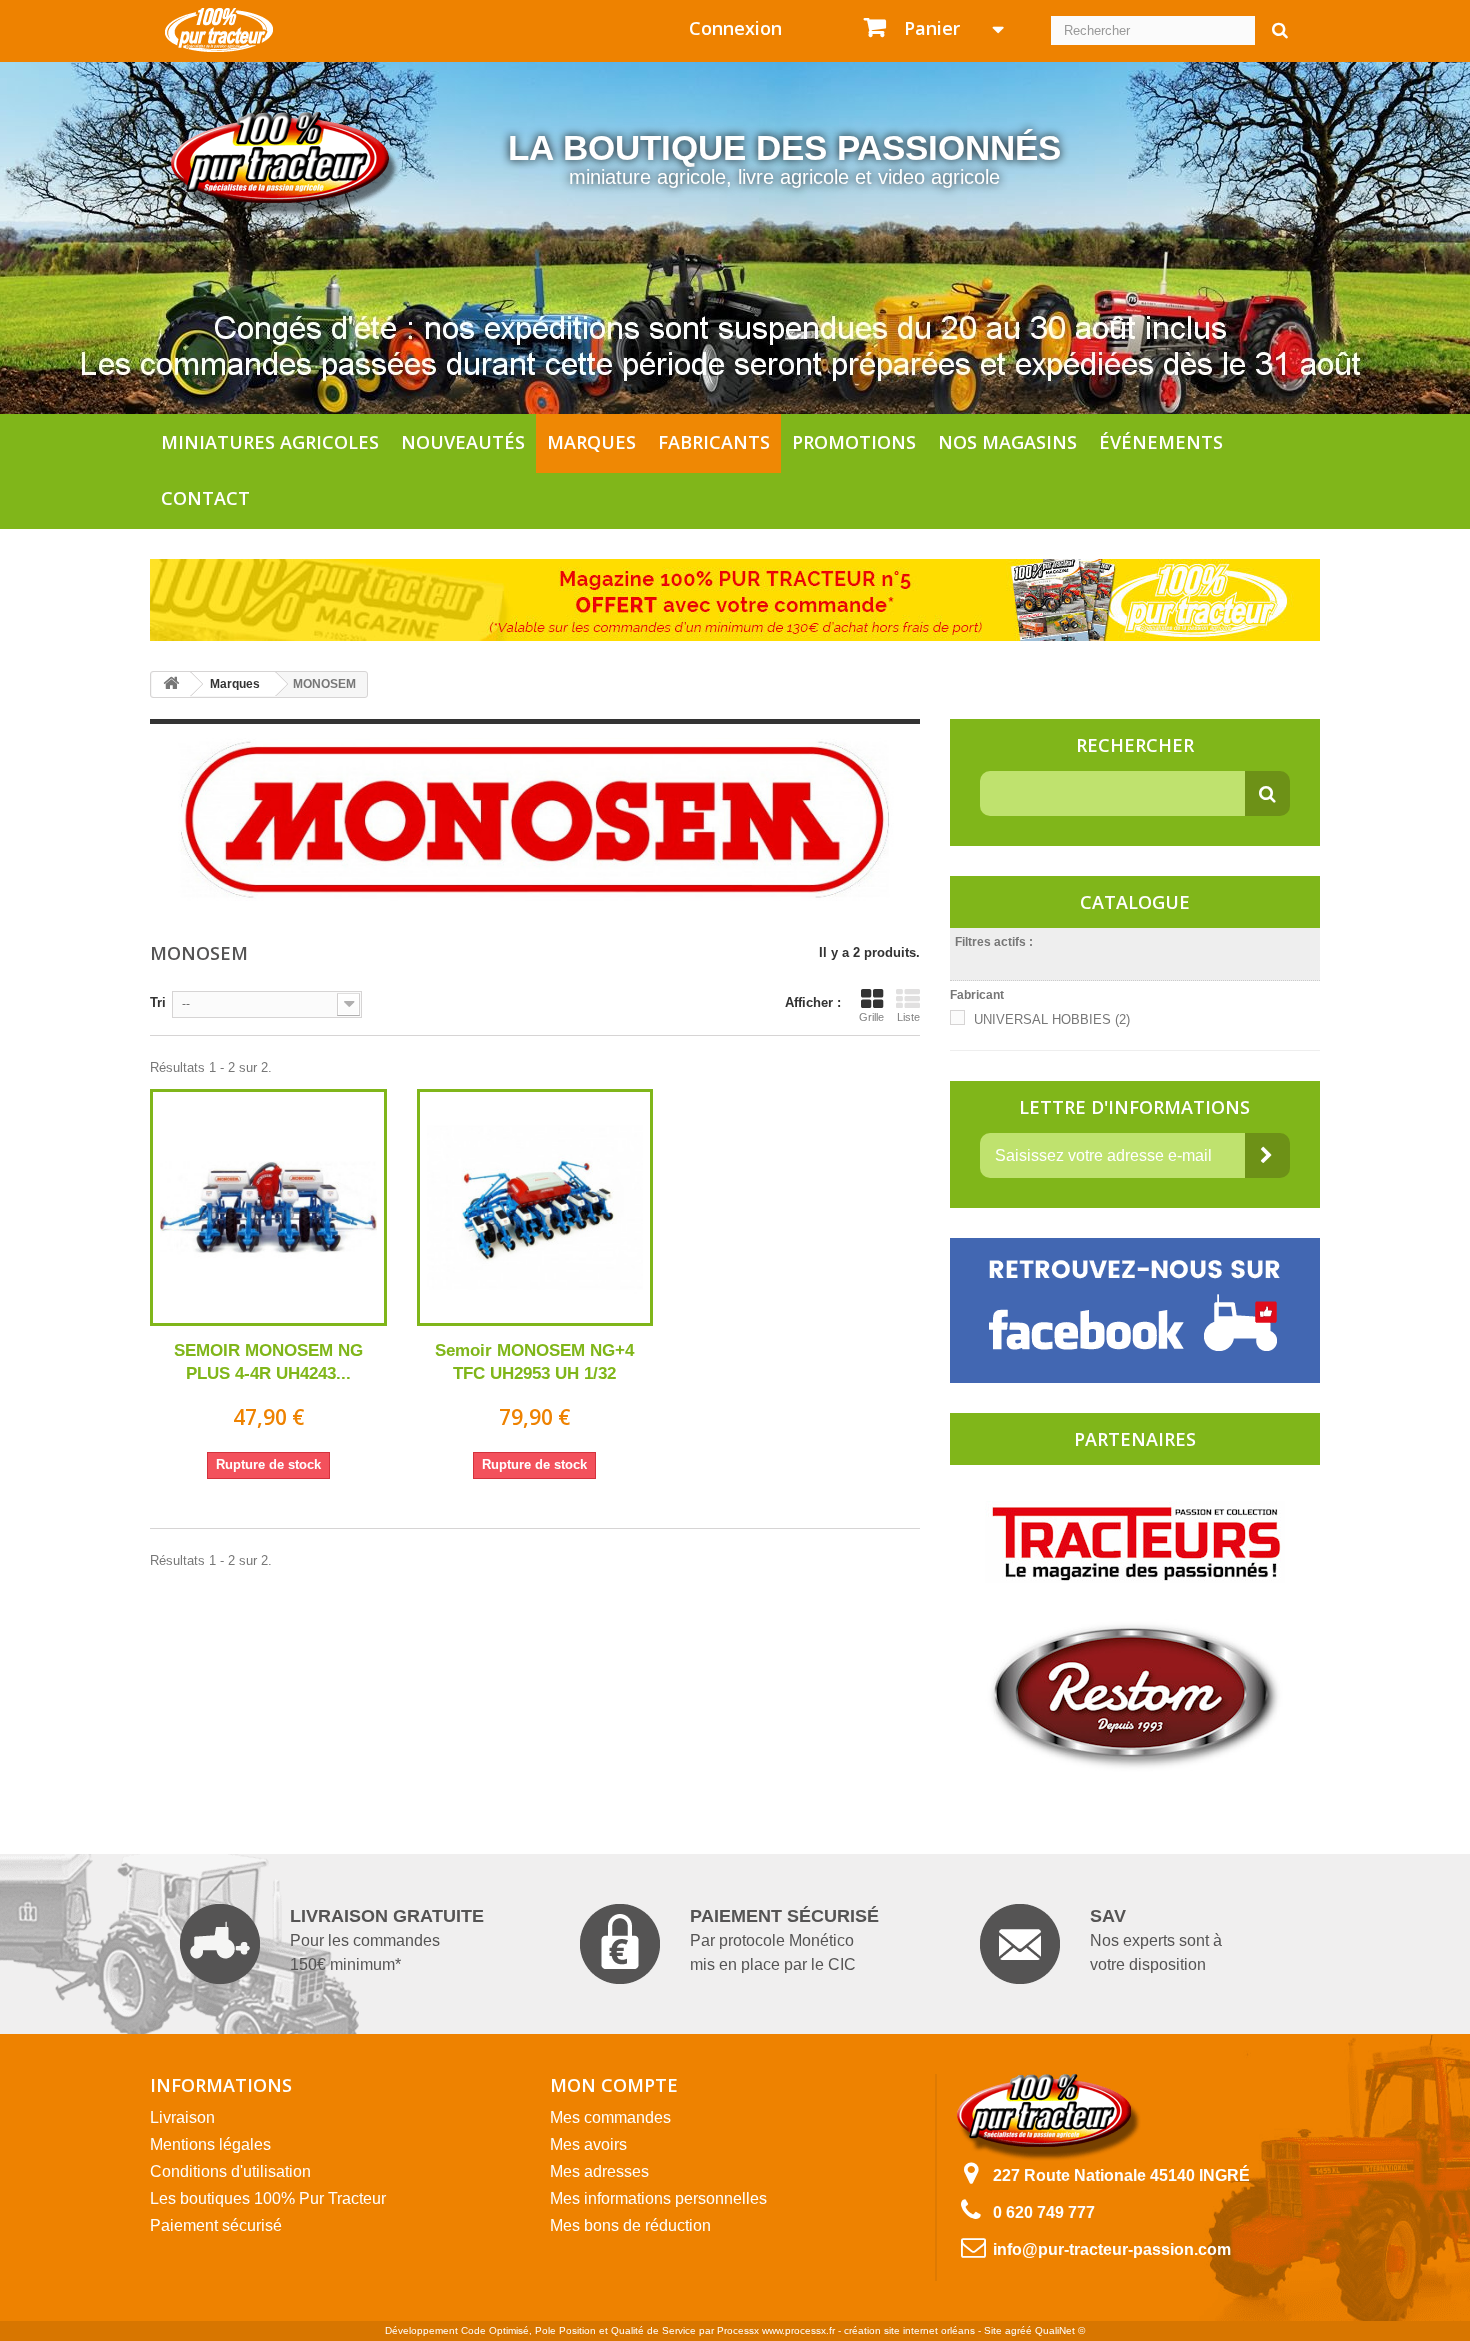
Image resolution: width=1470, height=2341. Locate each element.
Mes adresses (599, 2171)
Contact (205, 498)
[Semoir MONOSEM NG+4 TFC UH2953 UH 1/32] (535, 1207)
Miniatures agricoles (270, 442)
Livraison (182, 2117)
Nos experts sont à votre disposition (1156, 1939)
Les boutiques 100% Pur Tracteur (268, 2198)
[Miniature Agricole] (219, 28)
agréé (1018, 2330)
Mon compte (614, 2085)
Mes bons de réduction (630, 2225)
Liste (908, 1017)
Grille (871, 1017)
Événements (1161, 442)
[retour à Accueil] (171, 684)
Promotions (854, 442)
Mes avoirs (588, 2144)
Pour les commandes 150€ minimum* (387, 1939)
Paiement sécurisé (216, 2225)
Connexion (735, 28)
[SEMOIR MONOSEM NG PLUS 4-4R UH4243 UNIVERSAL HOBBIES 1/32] (268, 1207)
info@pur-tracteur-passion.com (1112, 2249)
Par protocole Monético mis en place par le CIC (784, 1939)
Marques (591, 442)
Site (993, 2330)
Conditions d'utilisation (230, 2171)
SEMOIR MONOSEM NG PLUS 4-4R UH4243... (268, 1362)
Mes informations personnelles (658, 2198)
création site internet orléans (909, 2330)
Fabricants (714, 442)
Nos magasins (1007, 442)
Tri (158, 1002)
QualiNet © (1060, 2330)
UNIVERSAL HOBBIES (1052, 1019)
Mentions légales (210, 2144)
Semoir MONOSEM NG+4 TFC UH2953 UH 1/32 (534, 1362)
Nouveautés (463, 442)
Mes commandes (610, 2117)
